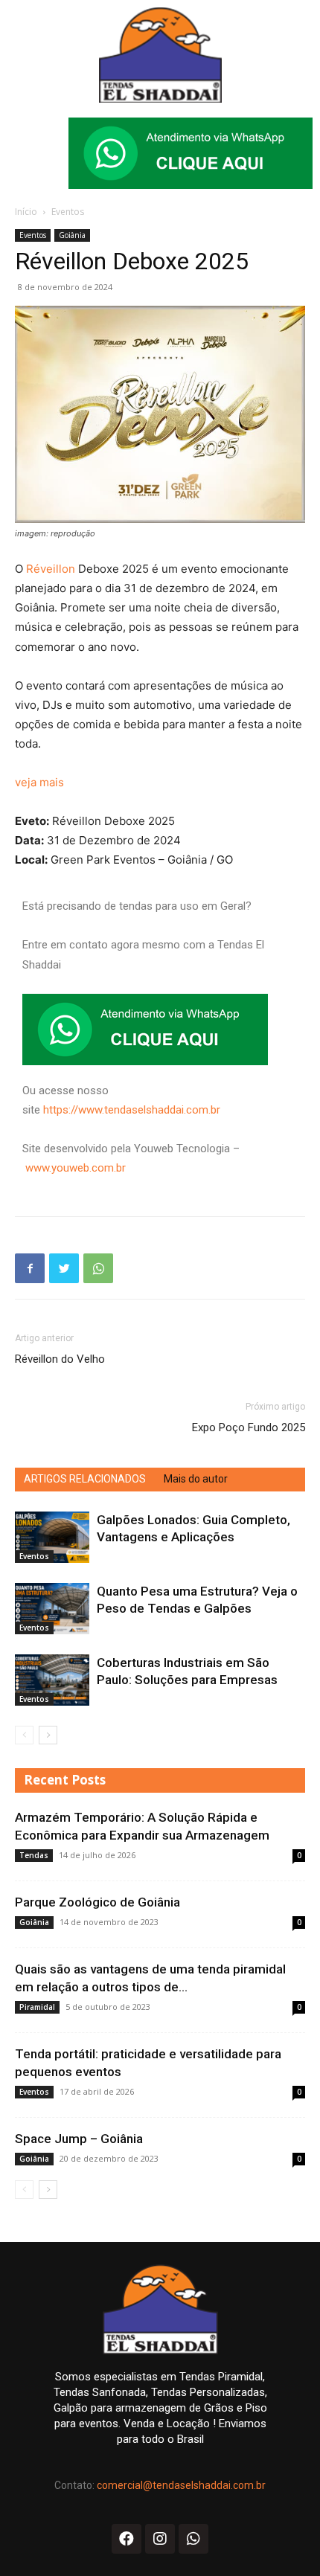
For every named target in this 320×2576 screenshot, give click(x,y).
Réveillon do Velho (60, 1359)
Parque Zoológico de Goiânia (97, 1902)
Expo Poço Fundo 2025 (249, 1427)
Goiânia (72, 235)
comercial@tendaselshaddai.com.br (181, 2485)
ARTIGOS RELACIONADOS (85, 1479)
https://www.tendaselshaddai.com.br (132, 1110)
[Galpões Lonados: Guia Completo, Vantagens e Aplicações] (52, 1537)
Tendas (34, 1855)
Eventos (68, 212)
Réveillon (52, 569)
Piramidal (37, 2007)
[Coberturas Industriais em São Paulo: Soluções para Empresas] (52, 1680)
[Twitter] (64, 1268)
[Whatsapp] (193, 2539)
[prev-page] (24, 1735)
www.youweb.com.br (76, 1168)
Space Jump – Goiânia (79, 2139)
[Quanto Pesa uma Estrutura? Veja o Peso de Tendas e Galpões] (52, 1609)
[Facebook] (30, 1268)
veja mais (39, 782)
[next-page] (48, 1735)
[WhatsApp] (98, 1268)
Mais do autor (196, 1479)
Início (26, 212)
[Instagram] (160, 2539)
